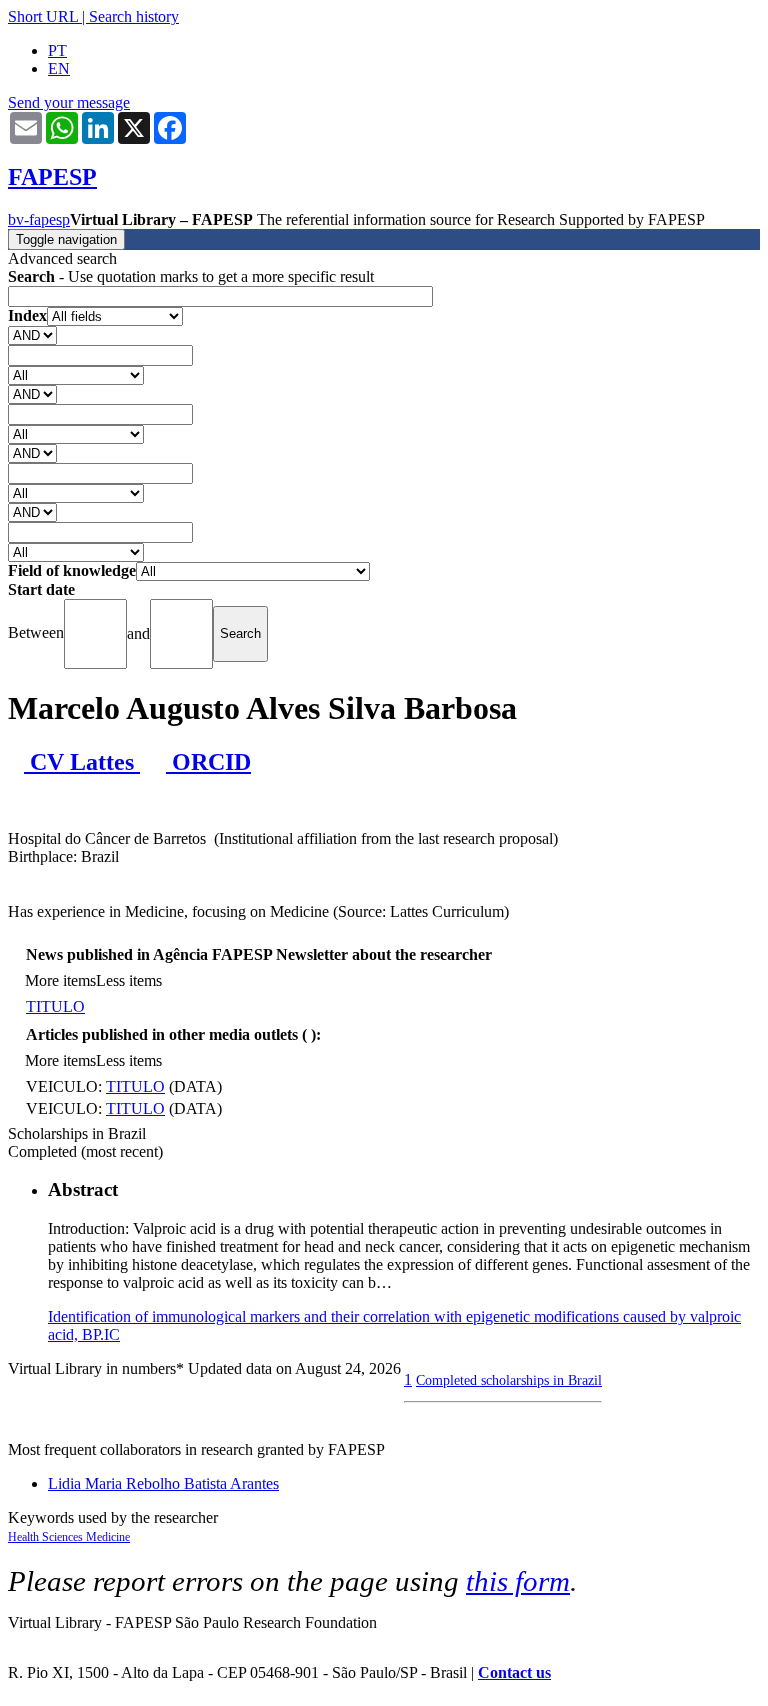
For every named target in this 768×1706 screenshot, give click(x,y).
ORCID (208, 762)
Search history (134, 16)
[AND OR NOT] (32, 334)
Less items (129, 980)
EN (59, 68)
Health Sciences (47, 1537)
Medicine (108, 1537)
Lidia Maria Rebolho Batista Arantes (163, 1483)
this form (518, 1581)
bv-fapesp (39, 219)
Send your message (69, 102)
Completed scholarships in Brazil (509, 1380)
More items (60, 980)
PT (57, 50)
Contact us (514, 1672)
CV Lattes (82, 762)
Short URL (43, 16)
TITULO (55, 1006)
